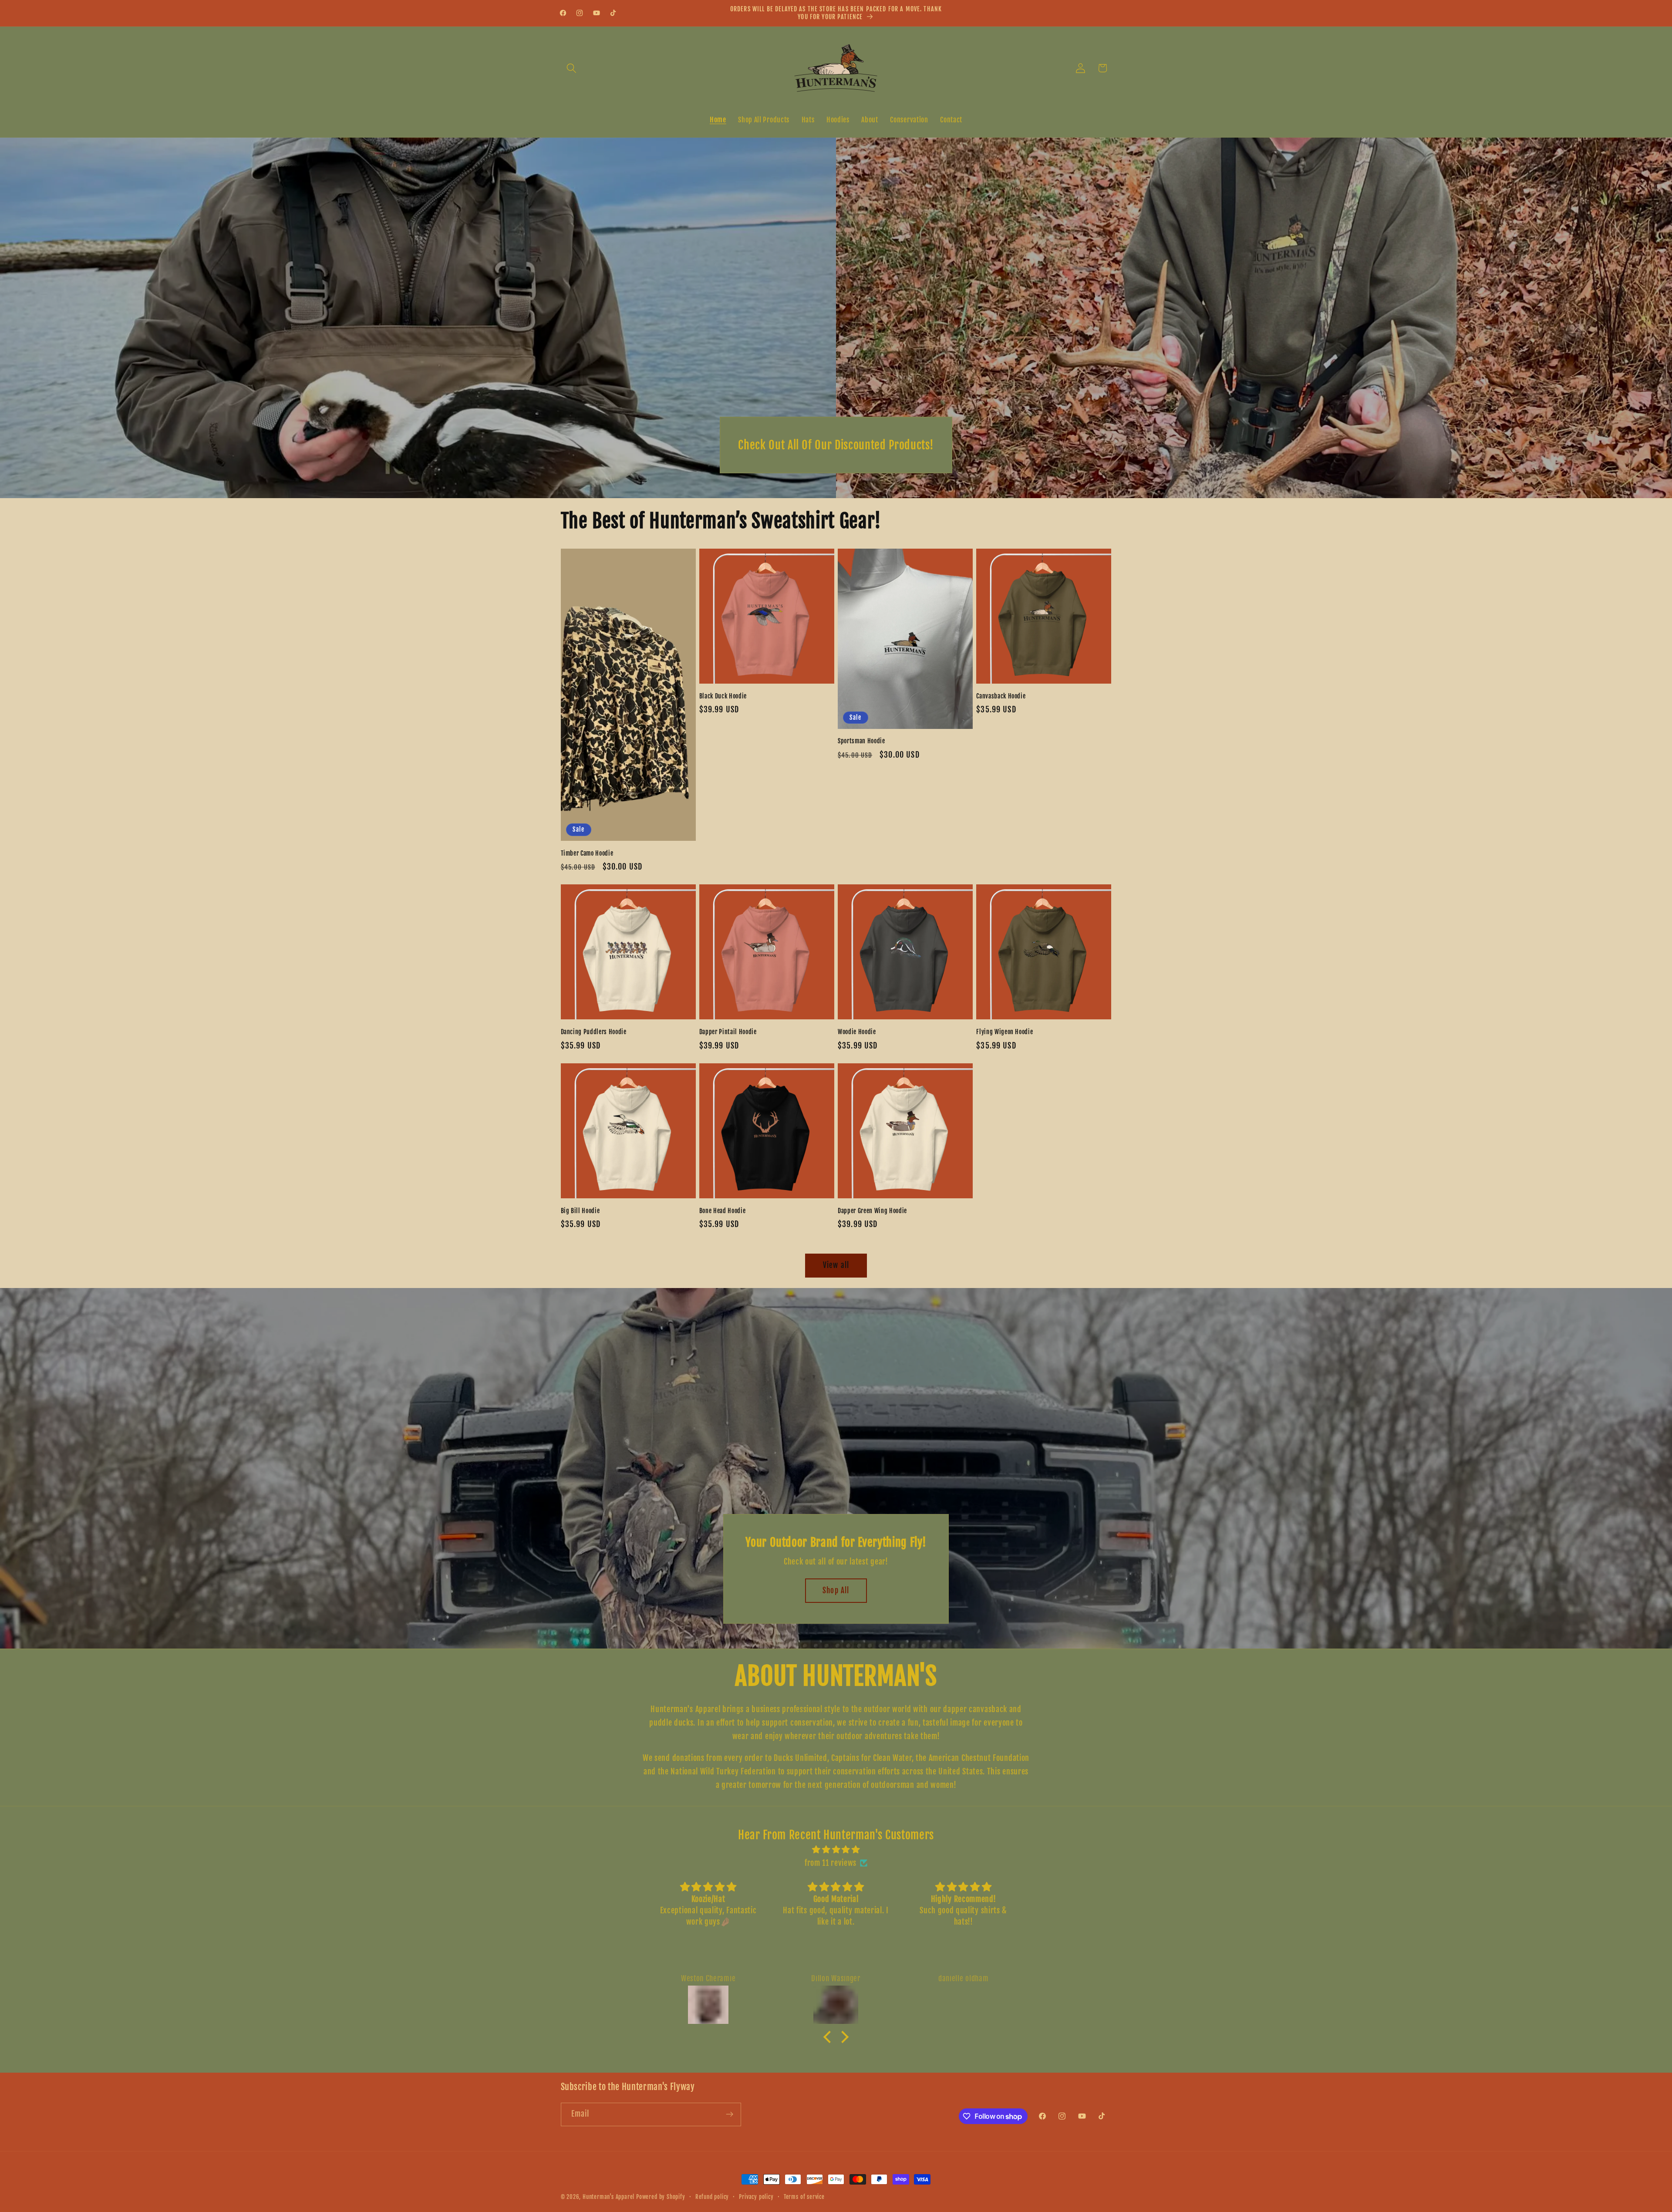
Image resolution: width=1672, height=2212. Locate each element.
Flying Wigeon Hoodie (1005, 1032)
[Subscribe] (730, 2114)
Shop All (836, 1590)
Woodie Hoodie (857, 1032)
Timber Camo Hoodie (587, 853)
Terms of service (804, 2197)
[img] (836, 1850)
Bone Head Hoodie (723, 1211)
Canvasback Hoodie (1001, 696)
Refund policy (712, 2197)
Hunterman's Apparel (608, 2197)
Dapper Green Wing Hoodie (872, 1211)
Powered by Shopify (661, 2197)
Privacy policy (756, 2197)
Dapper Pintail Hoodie (728, 1032)
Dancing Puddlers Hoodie (594, 1032)
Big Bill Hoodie (580, 1211)
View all (836, 1265)
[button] (572, 68)
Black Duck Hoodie (723, 696)
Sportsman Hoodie (861, 741)
